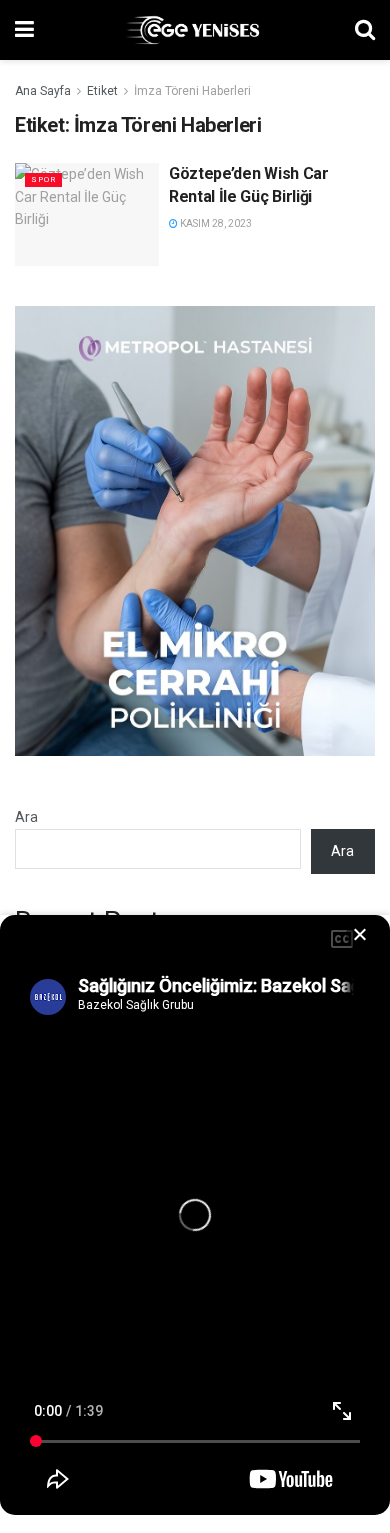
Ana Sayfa (43, 91)
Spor (43, 179)
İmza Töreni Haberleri (192, 91)
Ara (26, 817)
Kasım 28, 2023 (215, 223)
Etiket (102, 91)
